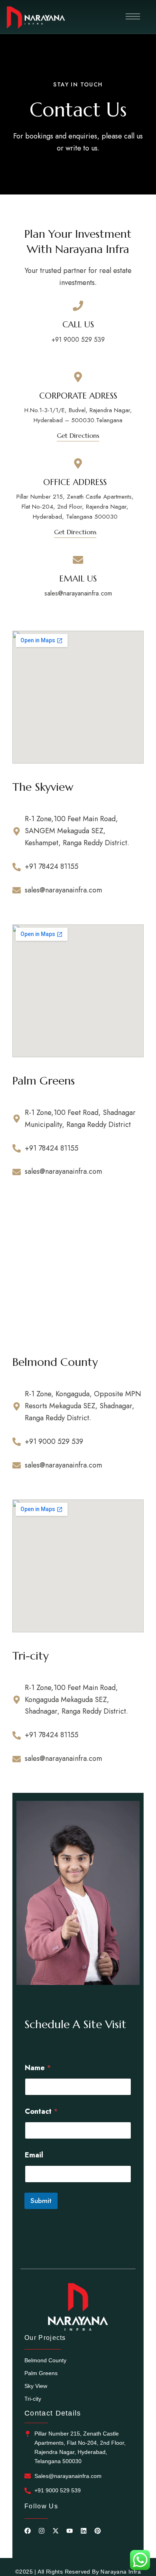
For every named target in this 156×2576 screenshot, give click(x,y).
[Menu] (133, 16)
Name (38, 2068)
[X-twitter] (56, 2531)
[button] (78, 435)
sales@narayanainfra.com (78, 593)
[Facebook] (28, 2531)
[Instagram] (42, 2531)
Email (34, 2155)
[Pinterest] (98, 2531)
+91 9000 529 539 (78, 340)
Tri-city (33, 2399)
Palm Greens (41, 2373)
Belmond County (45, 2360)
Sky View (36, 2386)
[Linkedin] (84, 2531)
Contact (41, 2112)
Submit (41, 2201)
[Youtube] (70, 2531)
